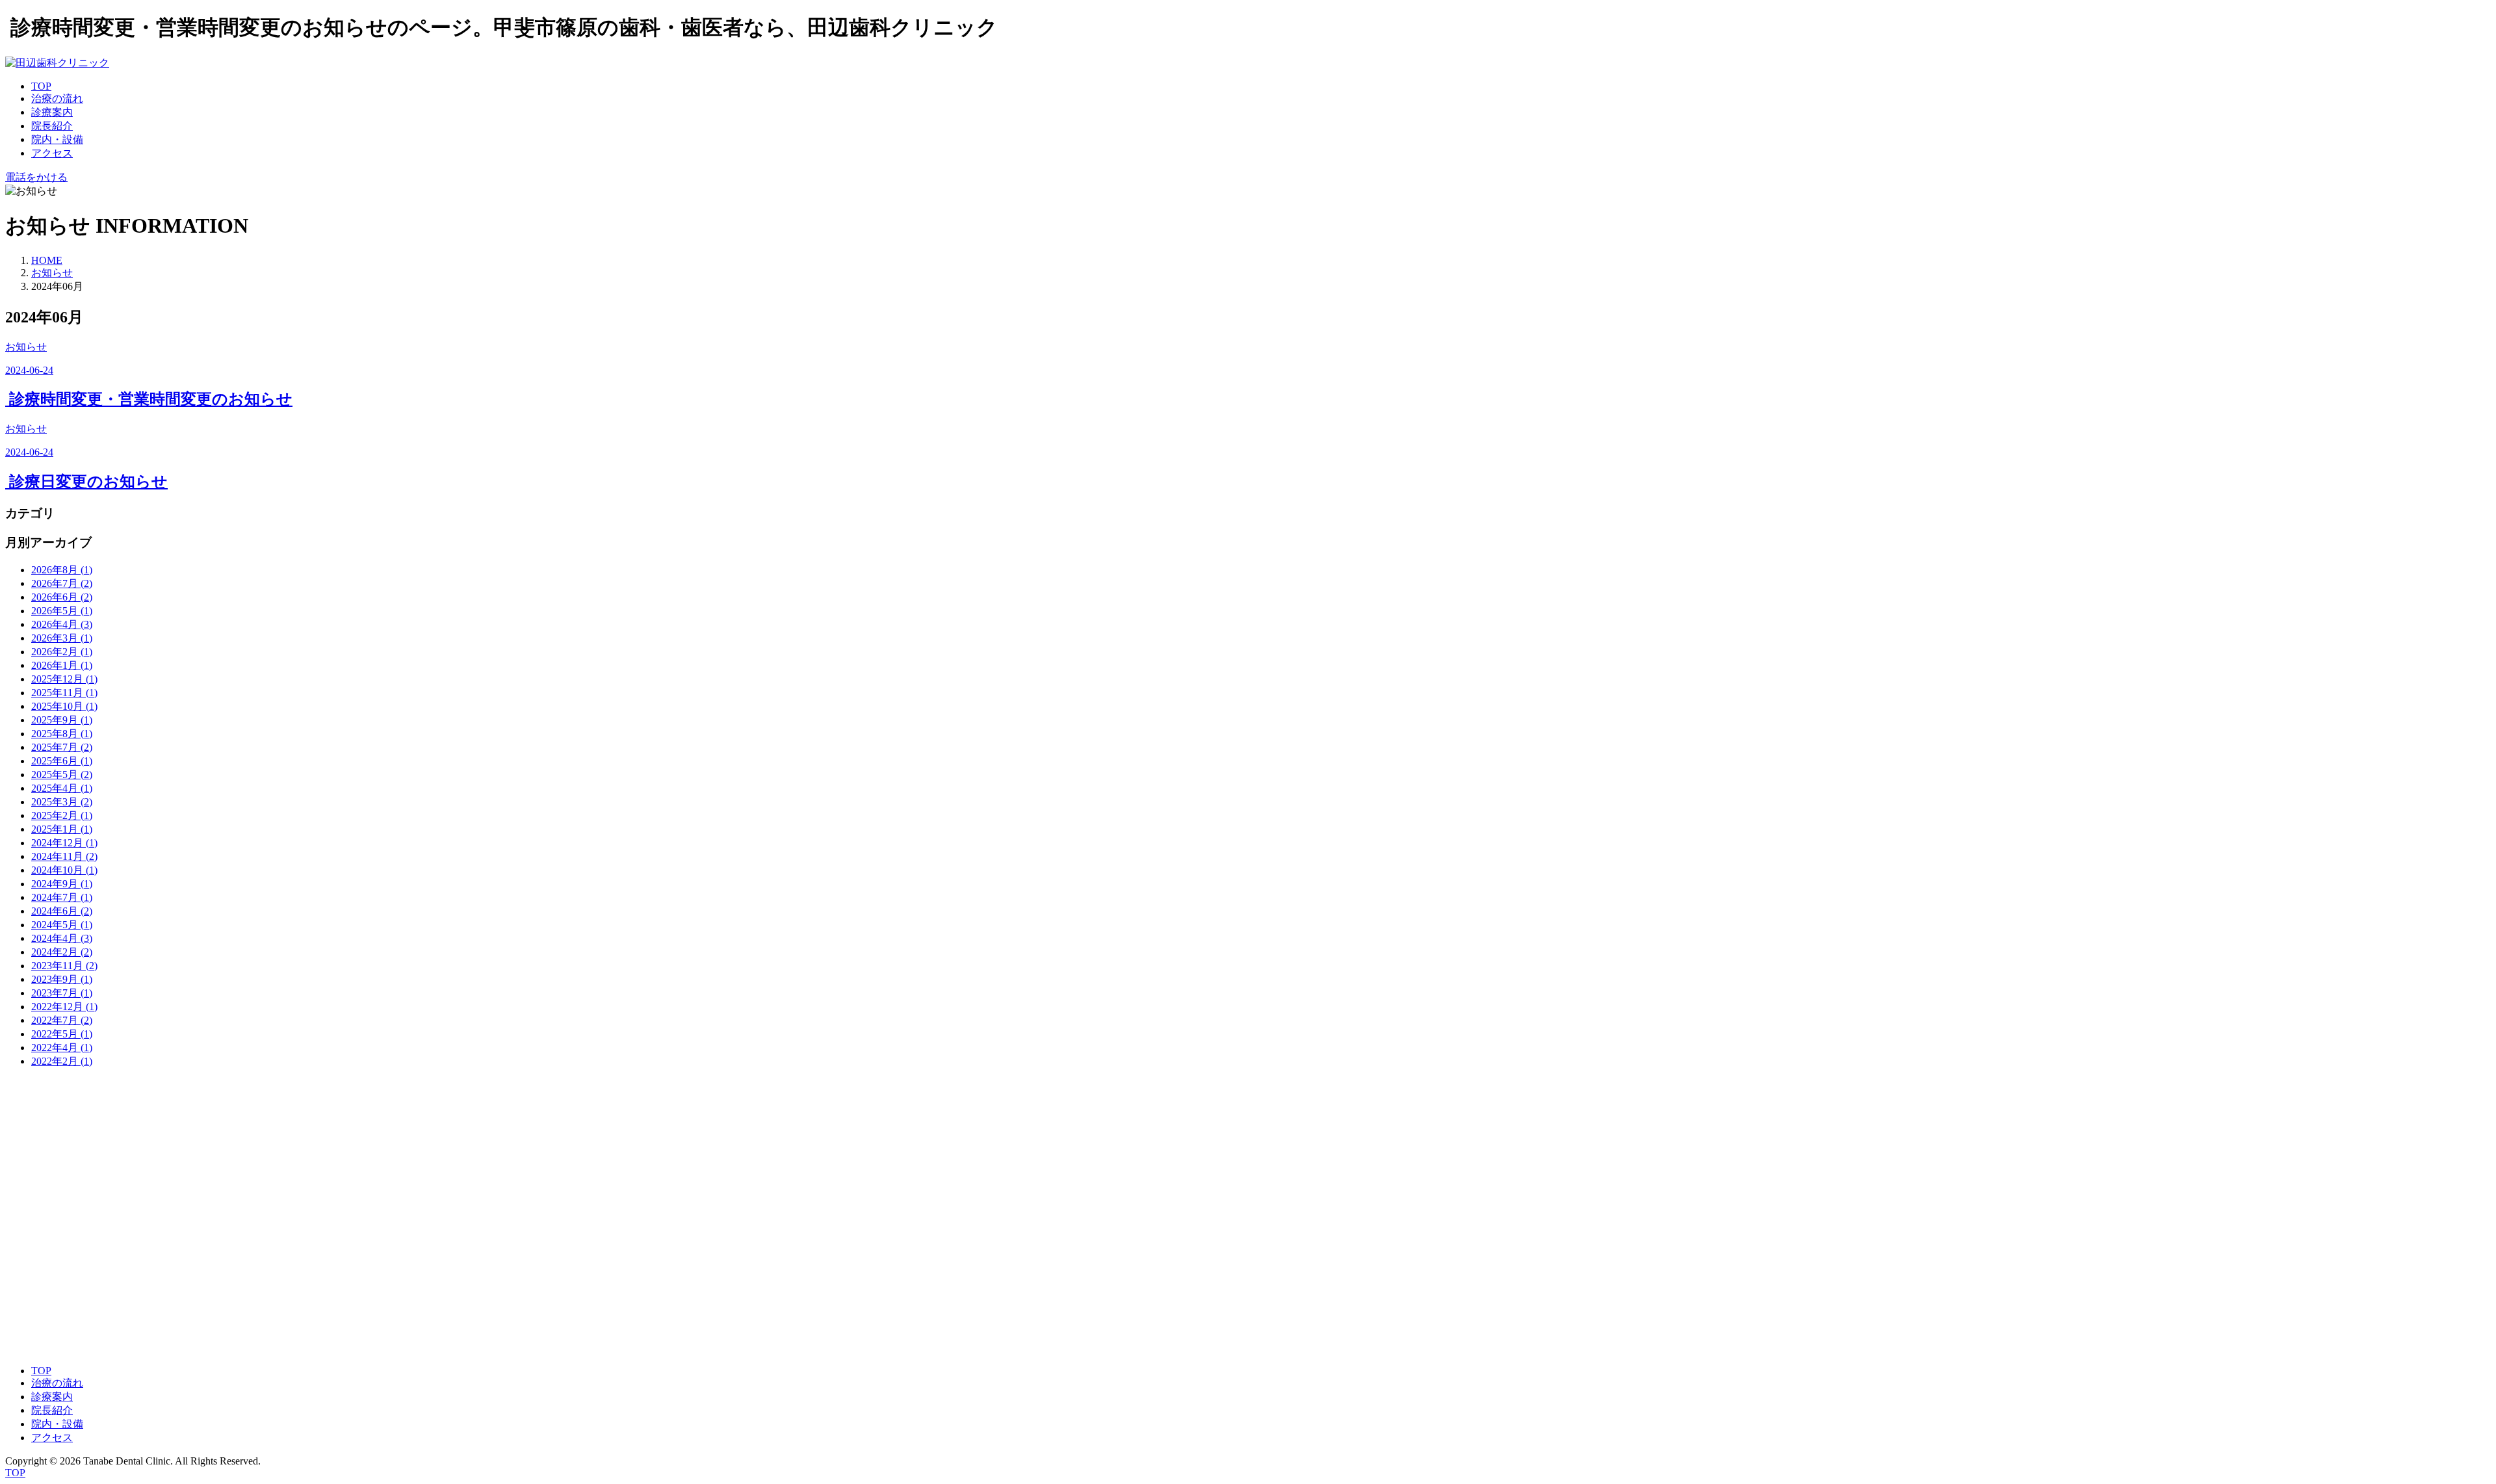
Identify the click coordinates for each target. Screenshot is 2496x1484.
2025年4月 (62, 788)
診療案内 (52, 112)
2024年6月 (62, 911)
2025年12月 (64, 679)
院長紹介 (52, 126)
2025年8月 (62, 734)
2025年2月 (62, 815)
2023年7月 (62, 993)
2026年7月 (62, 583)
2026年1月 (62, 665)
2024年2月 (62, 952)
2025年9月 (62, 720)
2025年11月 (64, 693)
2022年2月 (62, 1061)
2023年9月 (62, 979)
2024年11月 (64, 856)
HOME (47, 260)
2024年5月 (62, 925)
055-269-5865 (34, 1153)
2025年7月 (62, 747)
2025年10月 (64, 706)
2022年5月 (62, 1034)
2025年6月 (62, 761)
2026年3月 (62, 638)
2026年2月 (62, 652)
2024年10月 (64, 870)
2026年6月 (62, 597)
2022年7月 (62, 1020)
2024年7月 (62, 897)
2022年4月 (62, 1048)
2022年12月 (64, 1007)
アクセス (52, 153)
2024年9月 (62, 884)
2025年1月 (62, 829)
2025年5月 (62, 775)
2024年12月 (64, 843)
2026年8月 (62, 570)
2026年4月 (62, 624)
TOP (41, 86)
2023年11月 (64, 966)
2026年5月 (62, 611)
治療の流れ (57, 98)
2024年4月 (62, 938)
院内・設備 (57, 139)
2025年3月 (62, 802)
